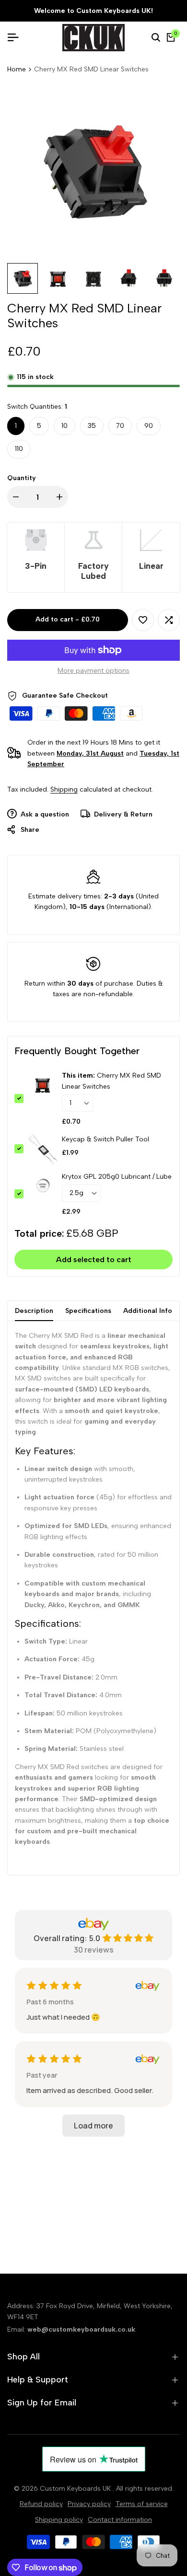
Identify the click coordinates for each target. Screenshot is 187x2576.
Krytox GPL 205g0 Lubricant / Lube (117, 1177)
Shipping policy (59, 2520)
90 (149, 426)
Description (34, 1311)
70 (120, 426)
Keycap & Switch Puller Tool (105, 1139)
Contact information (120, 2520)
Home (17, 69)
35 (92, 426)
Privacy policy (89, 2504)
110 (19, 449)
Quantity (22, 478)
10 (64, 426)
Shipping (64, 789)
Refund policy (41, 2504)
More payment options (93, 671)
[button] (143, 620)
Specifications (88, 1311)
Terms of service (142, 2504)
